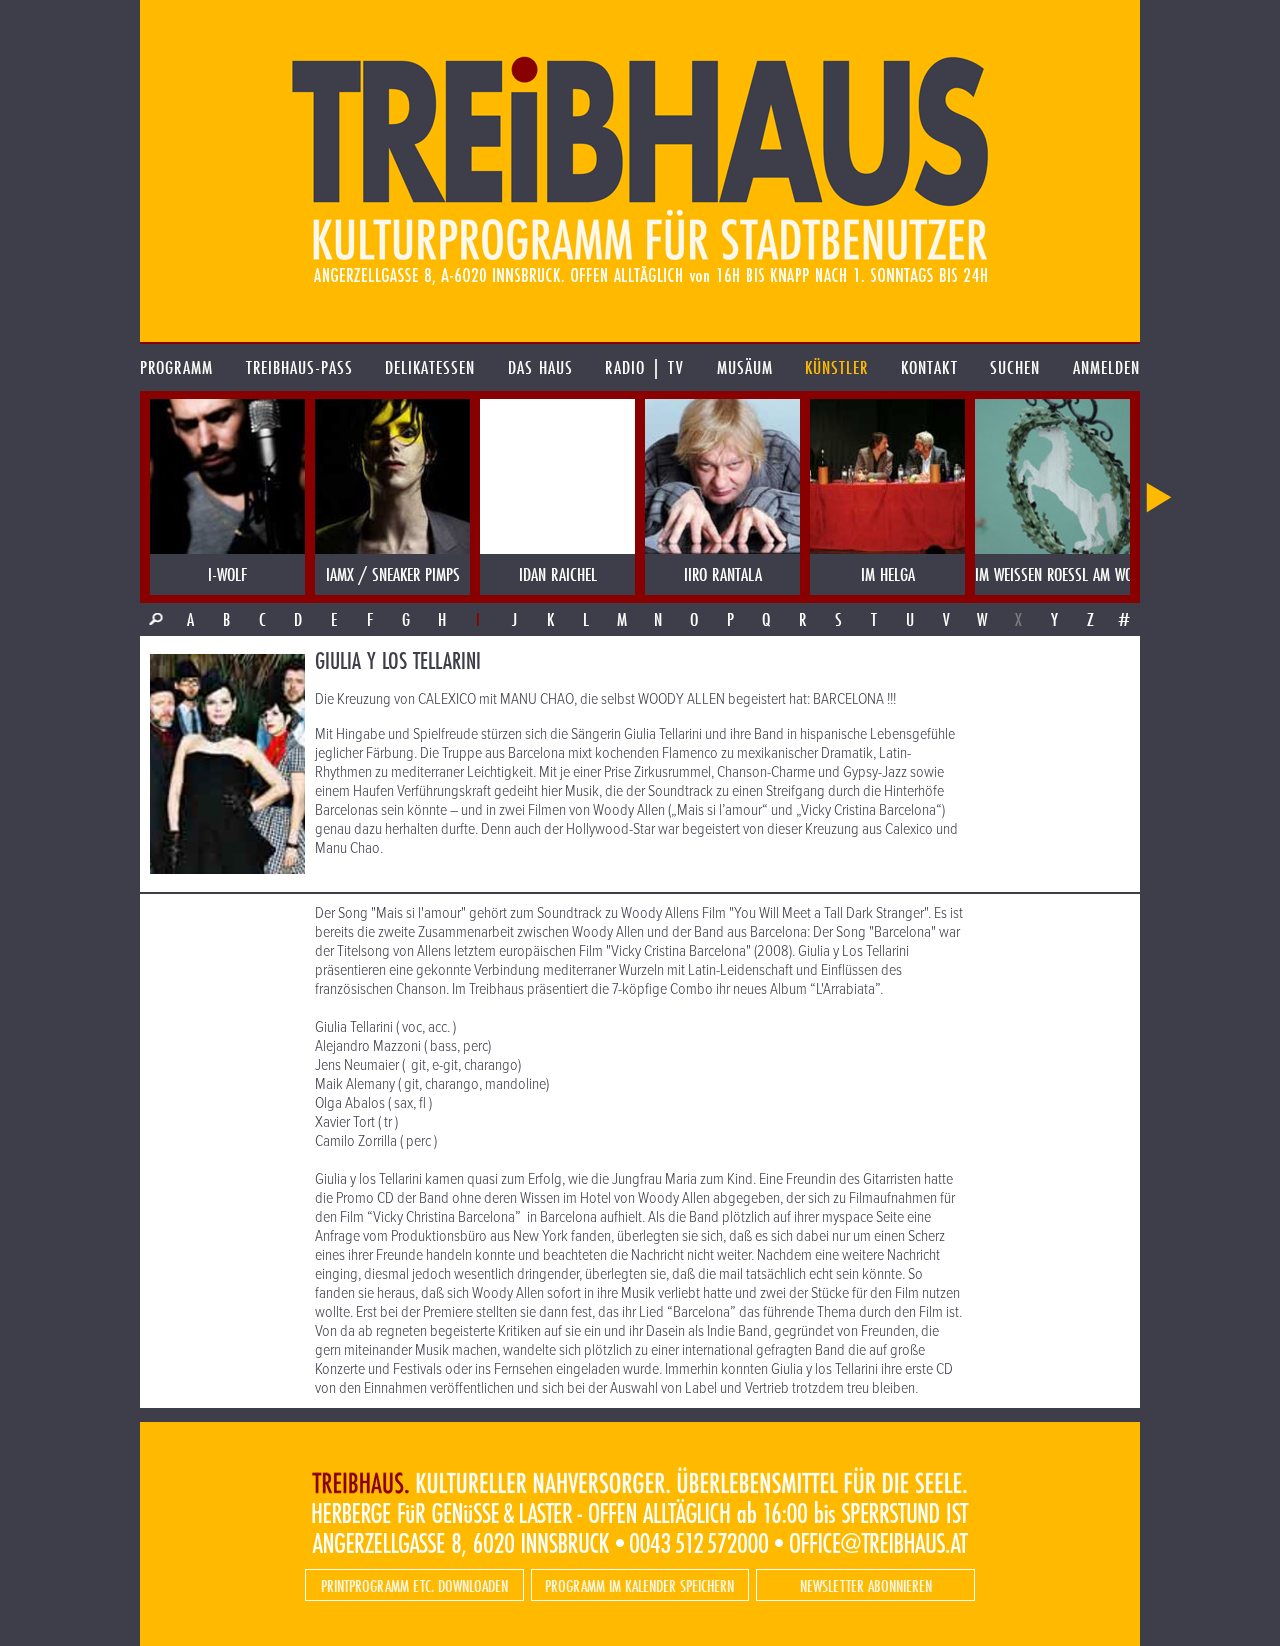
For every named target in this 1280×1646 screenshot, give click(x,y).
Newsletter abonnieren (866, 1585)
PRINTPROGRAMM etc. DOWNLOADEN (414, 1585)
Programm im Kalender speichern (639, 1585)
